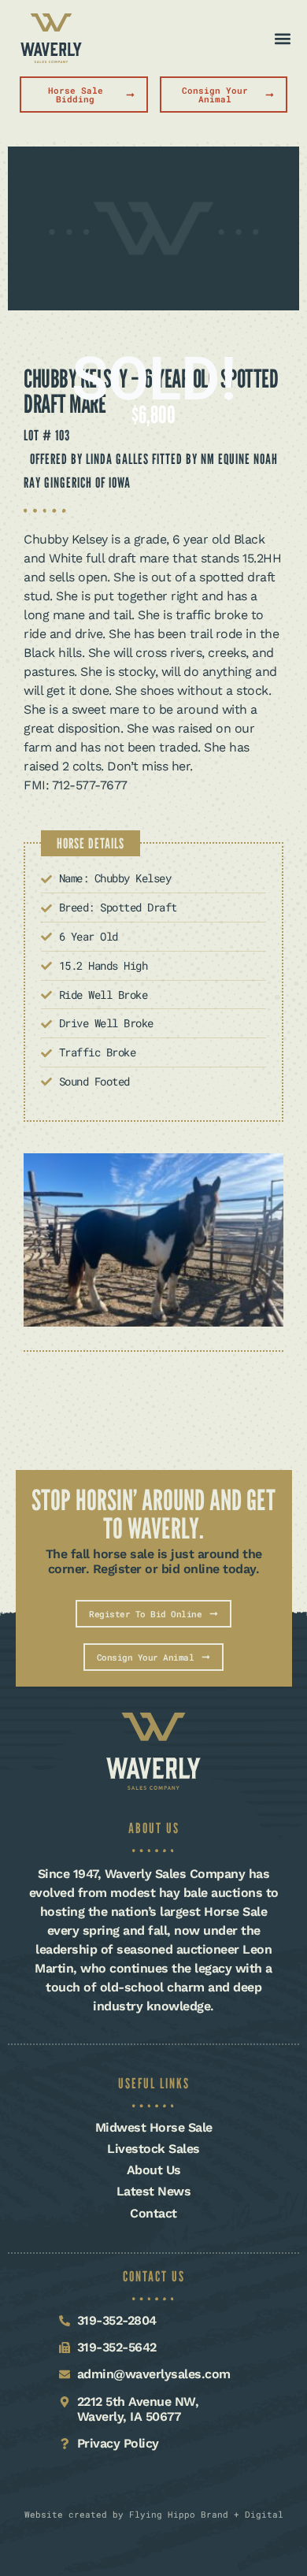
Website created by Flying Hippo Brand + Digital (154, 2514)
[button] (282, 38)
